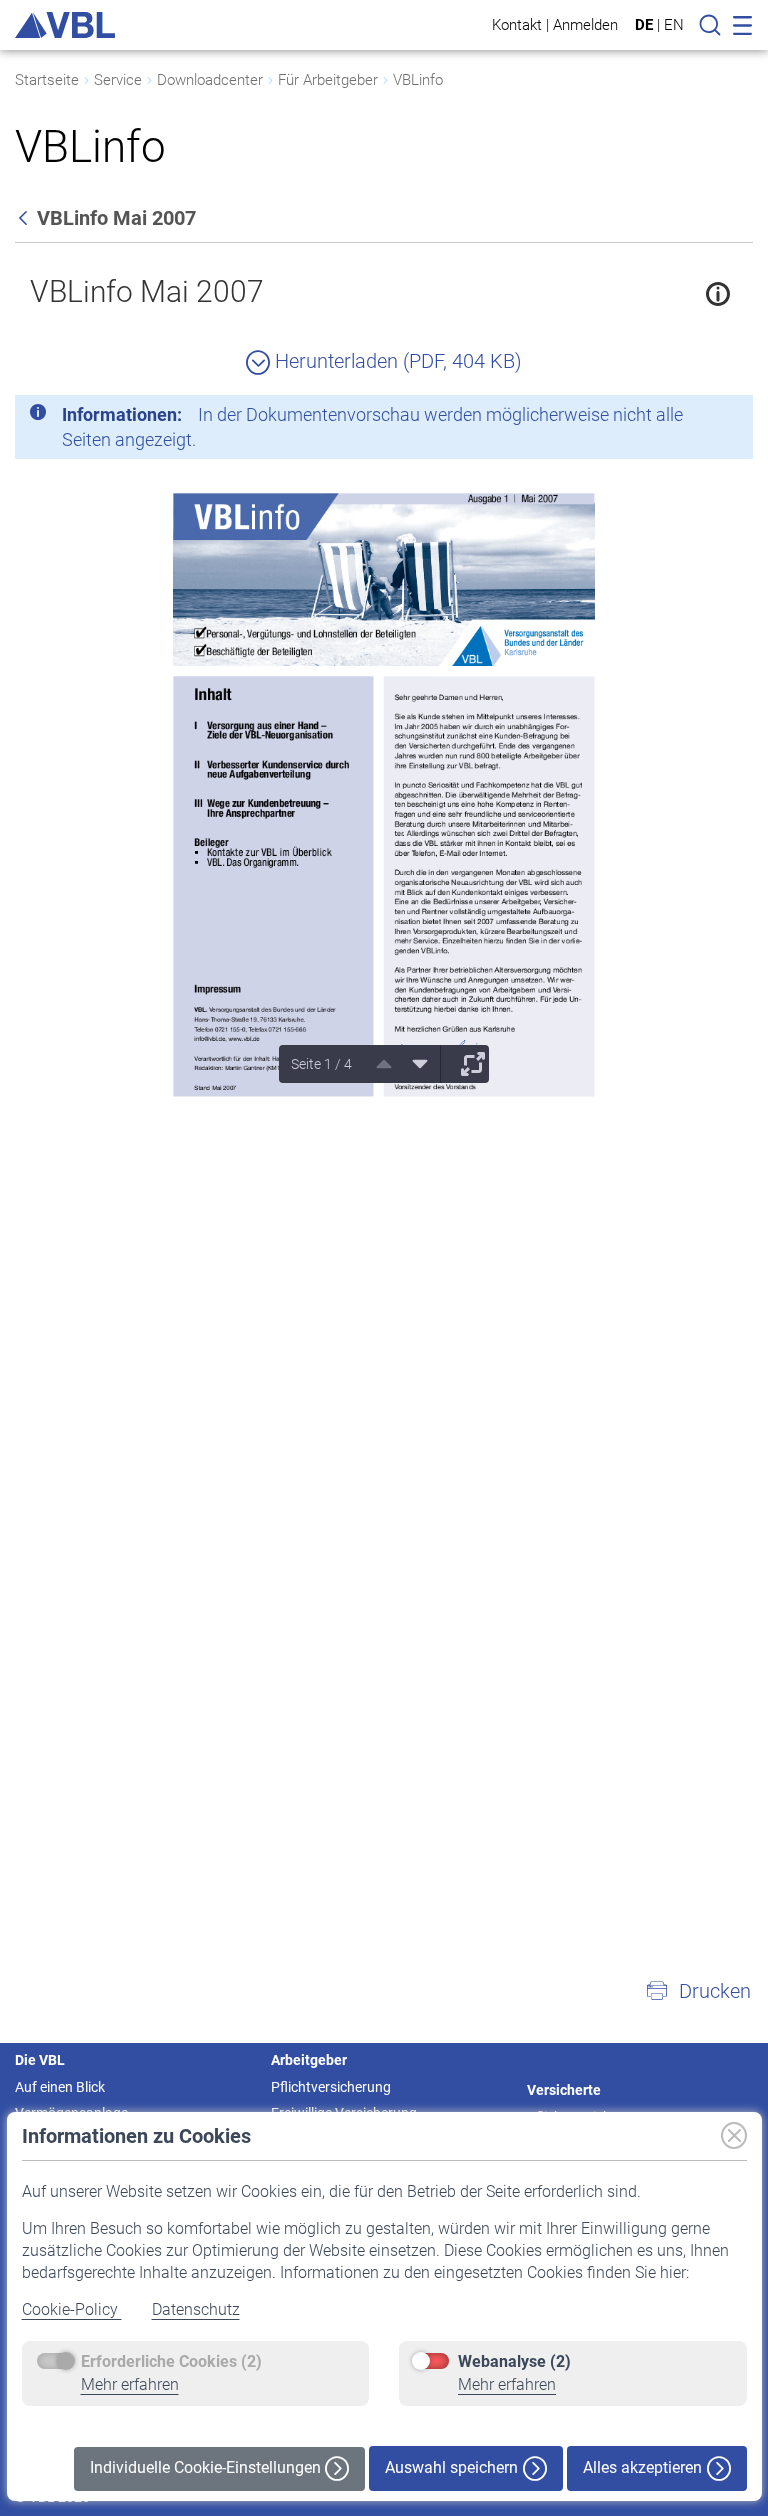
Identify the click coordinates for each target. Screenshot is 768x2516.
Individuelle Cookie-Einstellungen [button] (207, 2467)
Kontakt (517, 24)
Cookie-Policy (72, 2309)
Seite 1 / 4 (321, 1064)
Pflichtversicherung (331, 2087)
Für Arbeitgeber (328, 80)
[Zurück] (25, 218)
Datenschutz (196, 2309)
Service (118, 80)
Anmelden (585, 24)
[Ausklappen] (466, 1064)
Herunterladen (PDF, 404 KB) (396, 361)
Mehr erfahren (130, 2384)
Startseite (47, 80)
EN (674, 25)
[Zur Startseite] (65, 25)
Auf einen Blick (60, 2087)
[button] (698, 1991)
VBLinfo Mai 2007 (147, 291)
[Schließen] (683, 418)
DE (644, 25)
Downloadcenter (210, 80)
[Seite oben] (377, 1064)
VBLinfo (418, 80)
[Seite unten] (413, 1064)
